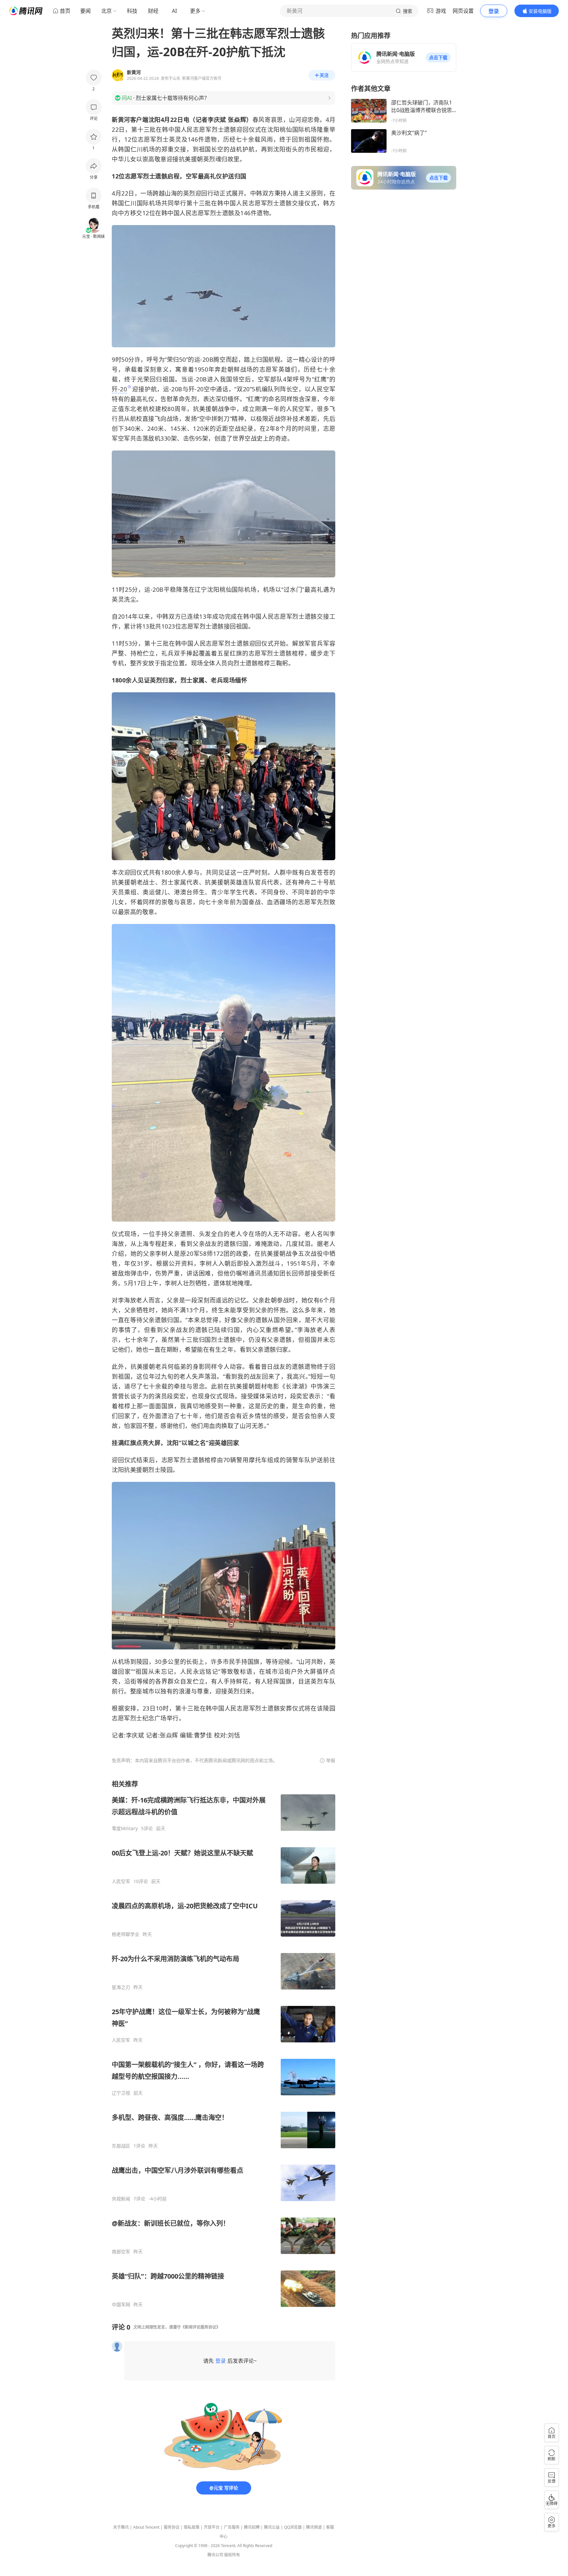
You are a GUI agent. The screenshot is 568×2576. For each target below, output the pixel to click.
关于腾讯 (121, 2527)
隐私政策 (192, 2527)
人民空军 (121, 1881)
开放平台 (212, 2527)
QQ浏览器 (293, 2527)
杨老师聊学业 (126, 1934)
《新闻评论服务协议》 (201, 2327)
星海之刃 (121, 1987)
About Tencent (146, 2527)
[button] (438, 57)
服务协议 (172, 2527)
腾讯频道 (314, 2527)
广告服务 (232, 2527)
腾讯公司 (215, 2555)
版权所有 (232, 2555)
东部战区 (121, 2146)
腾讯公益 (272, 2527)
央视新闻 (121, 2199)
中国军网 (121, 2305)
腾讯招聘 (252, 2527)
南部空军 (121, 2252)
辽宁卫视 (121, 2093)
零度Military (125, 1828)
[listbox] (224, 2044)
